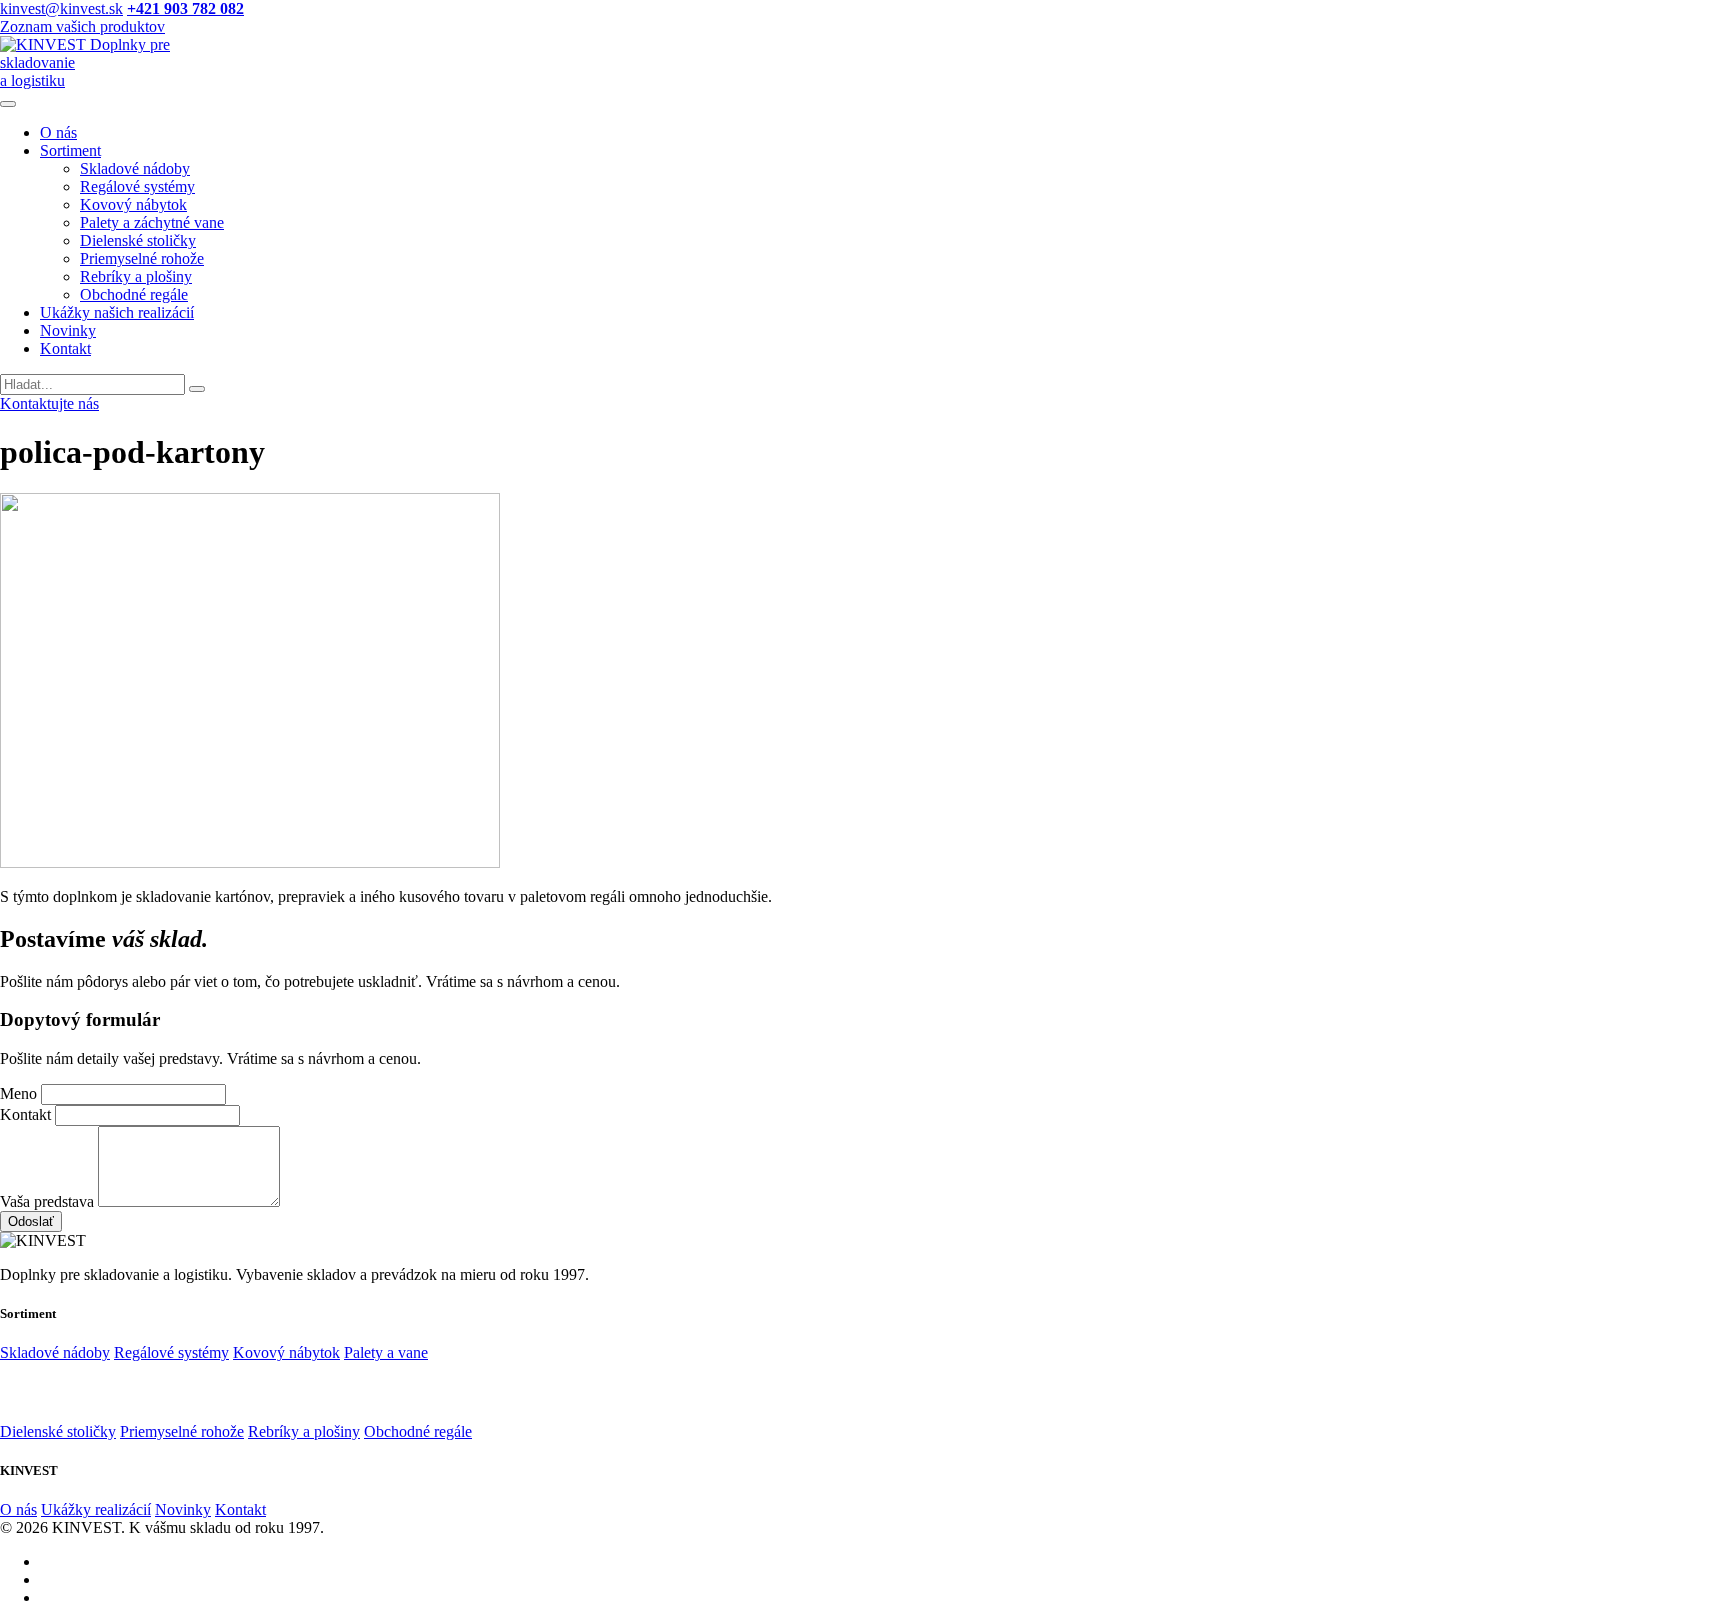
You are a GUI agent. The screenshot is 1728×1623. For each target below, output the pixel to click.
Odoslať (31, 1221)
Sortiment (70, 150)
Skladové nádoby (135, 168)
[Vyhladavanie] (197, 389)
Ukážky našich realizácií (117, 312)
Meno (18, 1093)
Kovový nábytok (133, 204)
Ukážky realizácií (96, 1509)
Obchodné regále (134, 294)
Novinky (68, 330)
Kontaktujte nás (49, 403)
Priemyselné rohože (142, 258)
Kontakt (65, 348)
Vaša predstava (47, 1201)
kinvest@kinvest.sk (61, 8)
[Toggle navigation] (8, 104)
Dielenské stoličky (138, 240)
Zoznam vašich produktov (82, 26)
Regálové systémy (137, 186)
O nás (58, 132)
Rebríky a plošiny (136, 276)
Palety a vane (386, 1352)
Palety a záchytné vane (152, 222)
